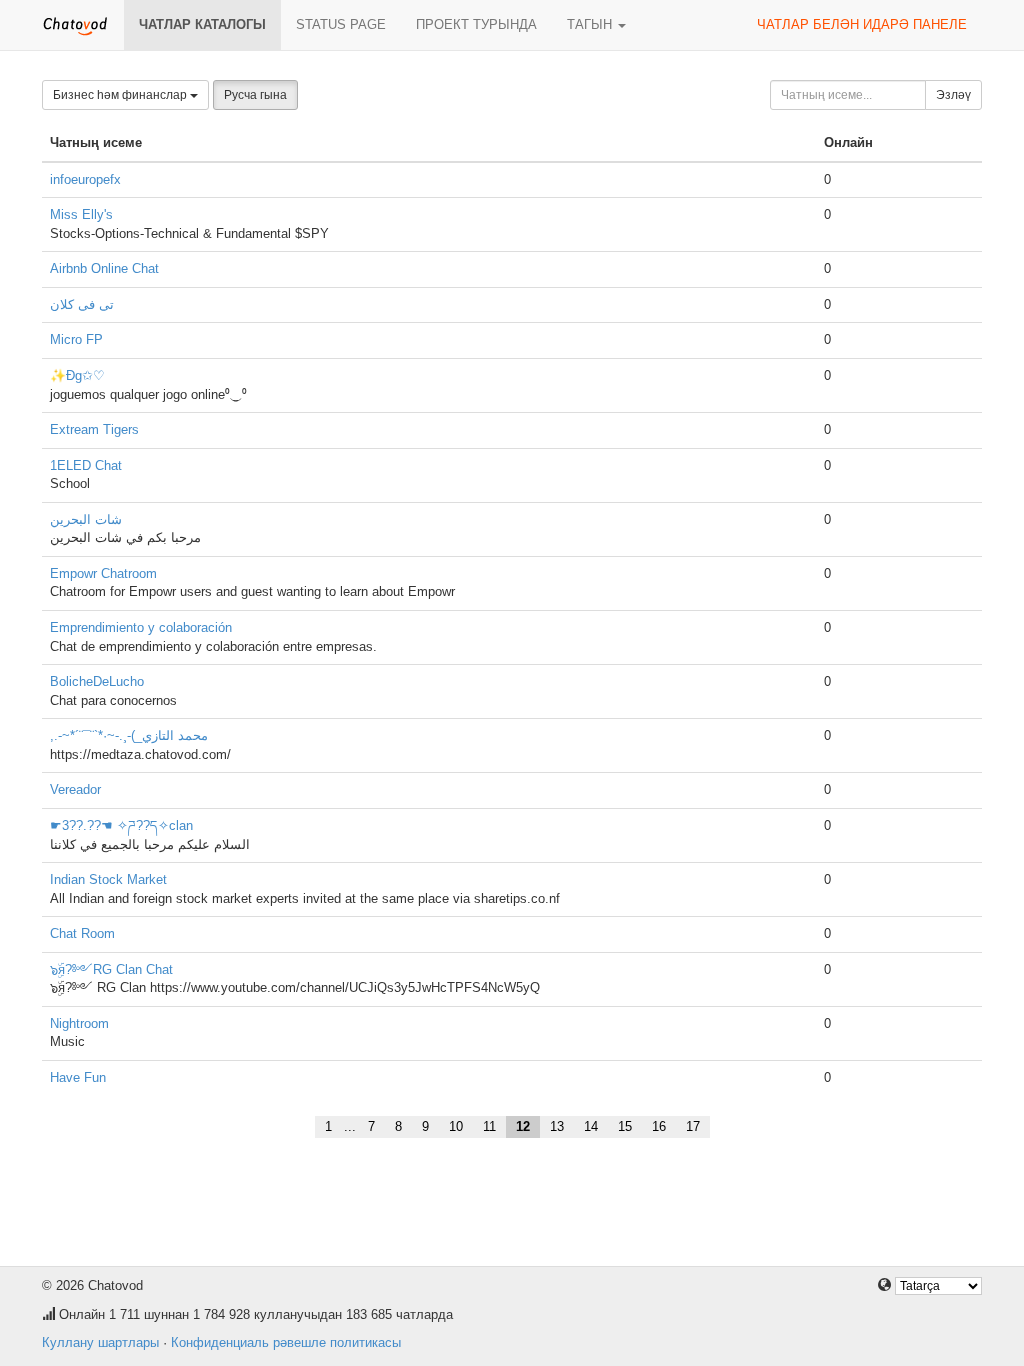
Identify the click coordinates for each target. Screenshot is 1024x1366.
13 (557, 1126)
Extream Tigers (94, 429)
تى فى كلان (82, 304)
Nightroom (79, 1023)
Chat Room (82, 933)
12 (523, 1126)
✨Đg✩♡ (77, 375)
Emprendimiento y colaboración (141, 627)
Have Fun (78, 1077)
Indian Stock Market (108, 879)
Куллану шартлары (100, 1342)
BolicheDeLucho (97, 681)
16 (659, 1126)
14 (591, 1126)
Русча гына (255, 95)
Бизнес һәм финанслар (121, 95)
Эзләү (953, 95)
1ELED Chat (86, 465)
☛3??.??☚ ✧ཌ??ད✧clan (121, 825)
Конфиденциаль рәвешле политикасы (286, 1342)
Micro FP (76, 339)
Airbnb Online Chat (104, 268)
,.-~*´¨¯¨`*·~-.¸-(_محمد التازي (129, 735)
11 (489, 1126)
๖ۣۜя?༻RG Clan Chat (111, 969)
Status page (341, 24)
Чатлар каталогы (202, 24)
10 (456, 1126)
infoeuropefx (85, 179)
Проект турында (476, 24)
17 (693, 1126)
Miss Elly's (81, 214)
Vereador (75, 789)
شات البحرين (86, 519)
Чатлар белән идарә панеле (862, 24)
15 (625, 1126)
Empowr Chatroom (103, 573)
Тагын (591, 24)
